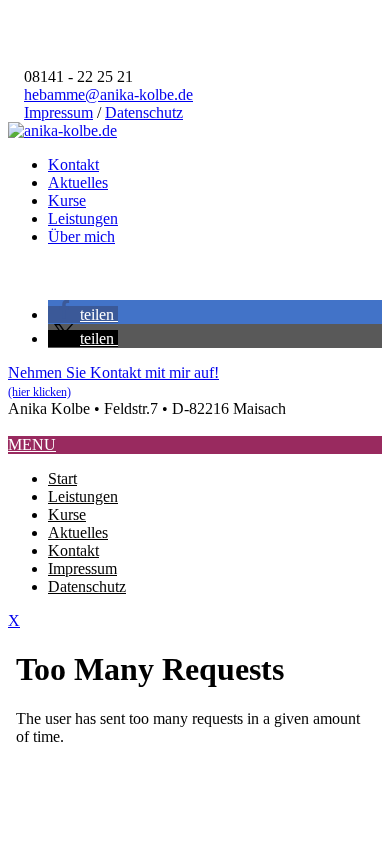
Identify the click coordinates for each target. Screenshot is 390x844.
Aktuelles (78, 182)
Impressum (58, 112)
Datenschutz (144, 112)
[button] (83, 314)
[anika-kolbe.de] (62, 130)
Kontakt (73, 164)
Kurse (67, 200)
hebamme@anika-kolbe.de (108, 94)
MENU (32, 444)
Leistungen (83, 218)
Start (62, 478)
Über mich (81, 236)
